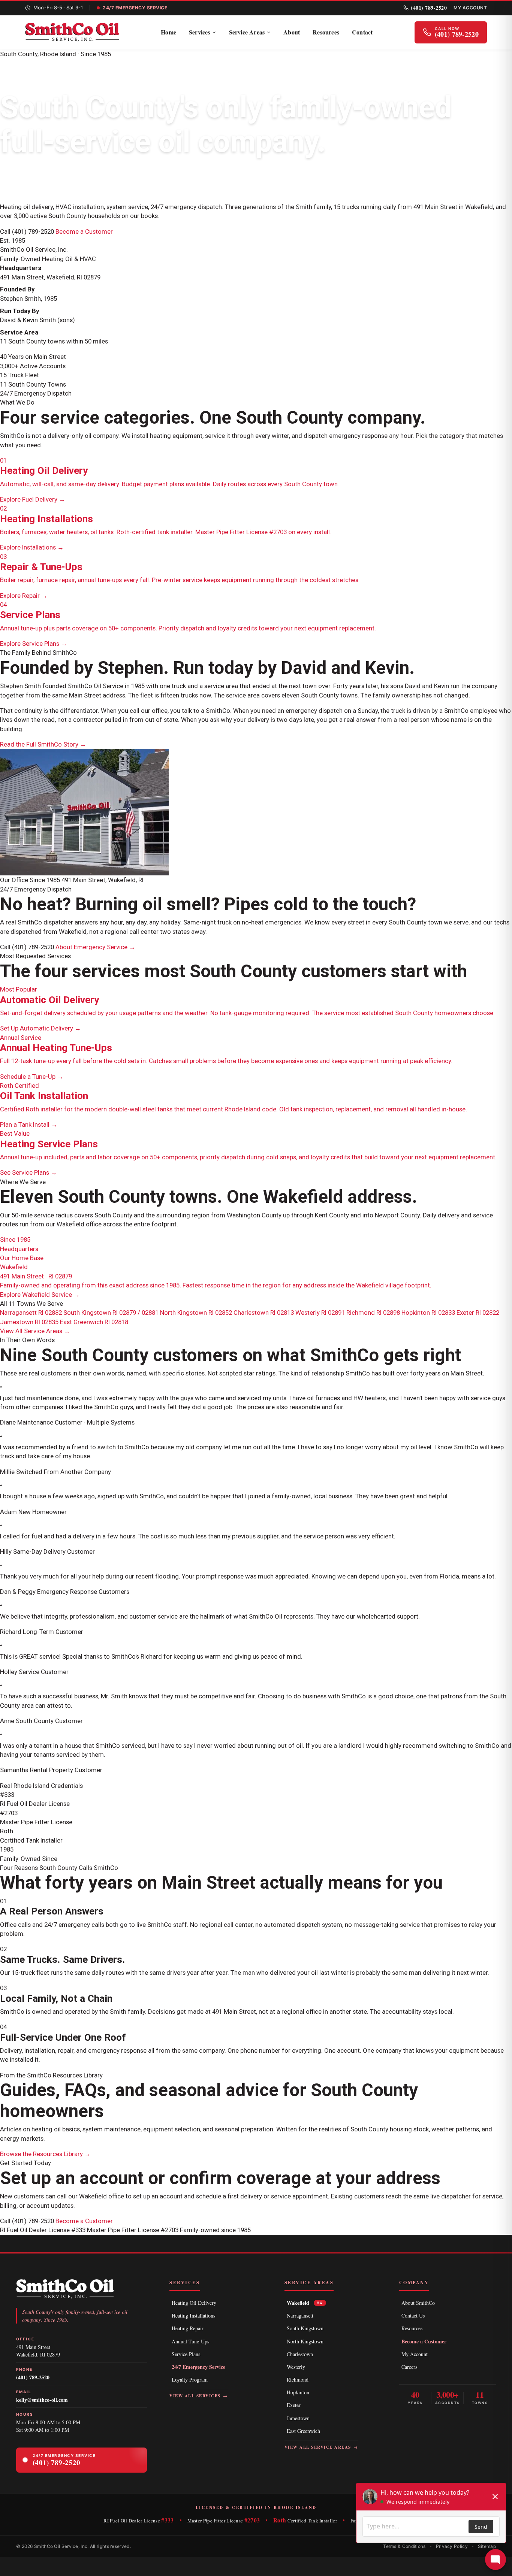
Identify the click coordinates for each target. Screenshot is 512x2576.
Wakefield (305, 2303)
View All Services (198, 2396)
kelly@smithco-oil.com (42, 2400)
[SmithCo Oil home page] (72, 32)
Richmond (298, 2380)
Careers (409, 2367)
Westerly (296, 2367)
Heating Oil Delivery (194, 2303)
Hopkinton (298, 2392)
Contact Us (413, 2315)
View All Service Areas (35, 1331)
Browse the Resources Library (45, 2154)
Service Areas (247, 32)
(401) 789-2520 (429, 8)
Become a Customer (84, 231)
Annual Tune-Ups (190, 2341)
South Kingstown (305, 2328)
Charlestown (300, 2354)
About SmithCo (418, 2303)
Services (200, 32)
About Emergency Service (95, 947)
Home (168, 32)
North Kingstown (305, 2341)
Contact (362, 32)
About (292, 32)
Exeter (294, 2405)
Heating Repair (188, 2328)
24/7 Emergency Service (198, 2367)
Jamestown (298, 2418)
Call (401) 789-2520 (27, 231)
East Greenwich (303, 2431)
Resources (326, 32)
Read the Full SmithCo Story (43, 744)
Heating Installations (193, 2315)
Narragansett (300, 2315)
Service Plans (186, 2354)
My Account (470, 8)
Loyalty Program (190, 2380)
